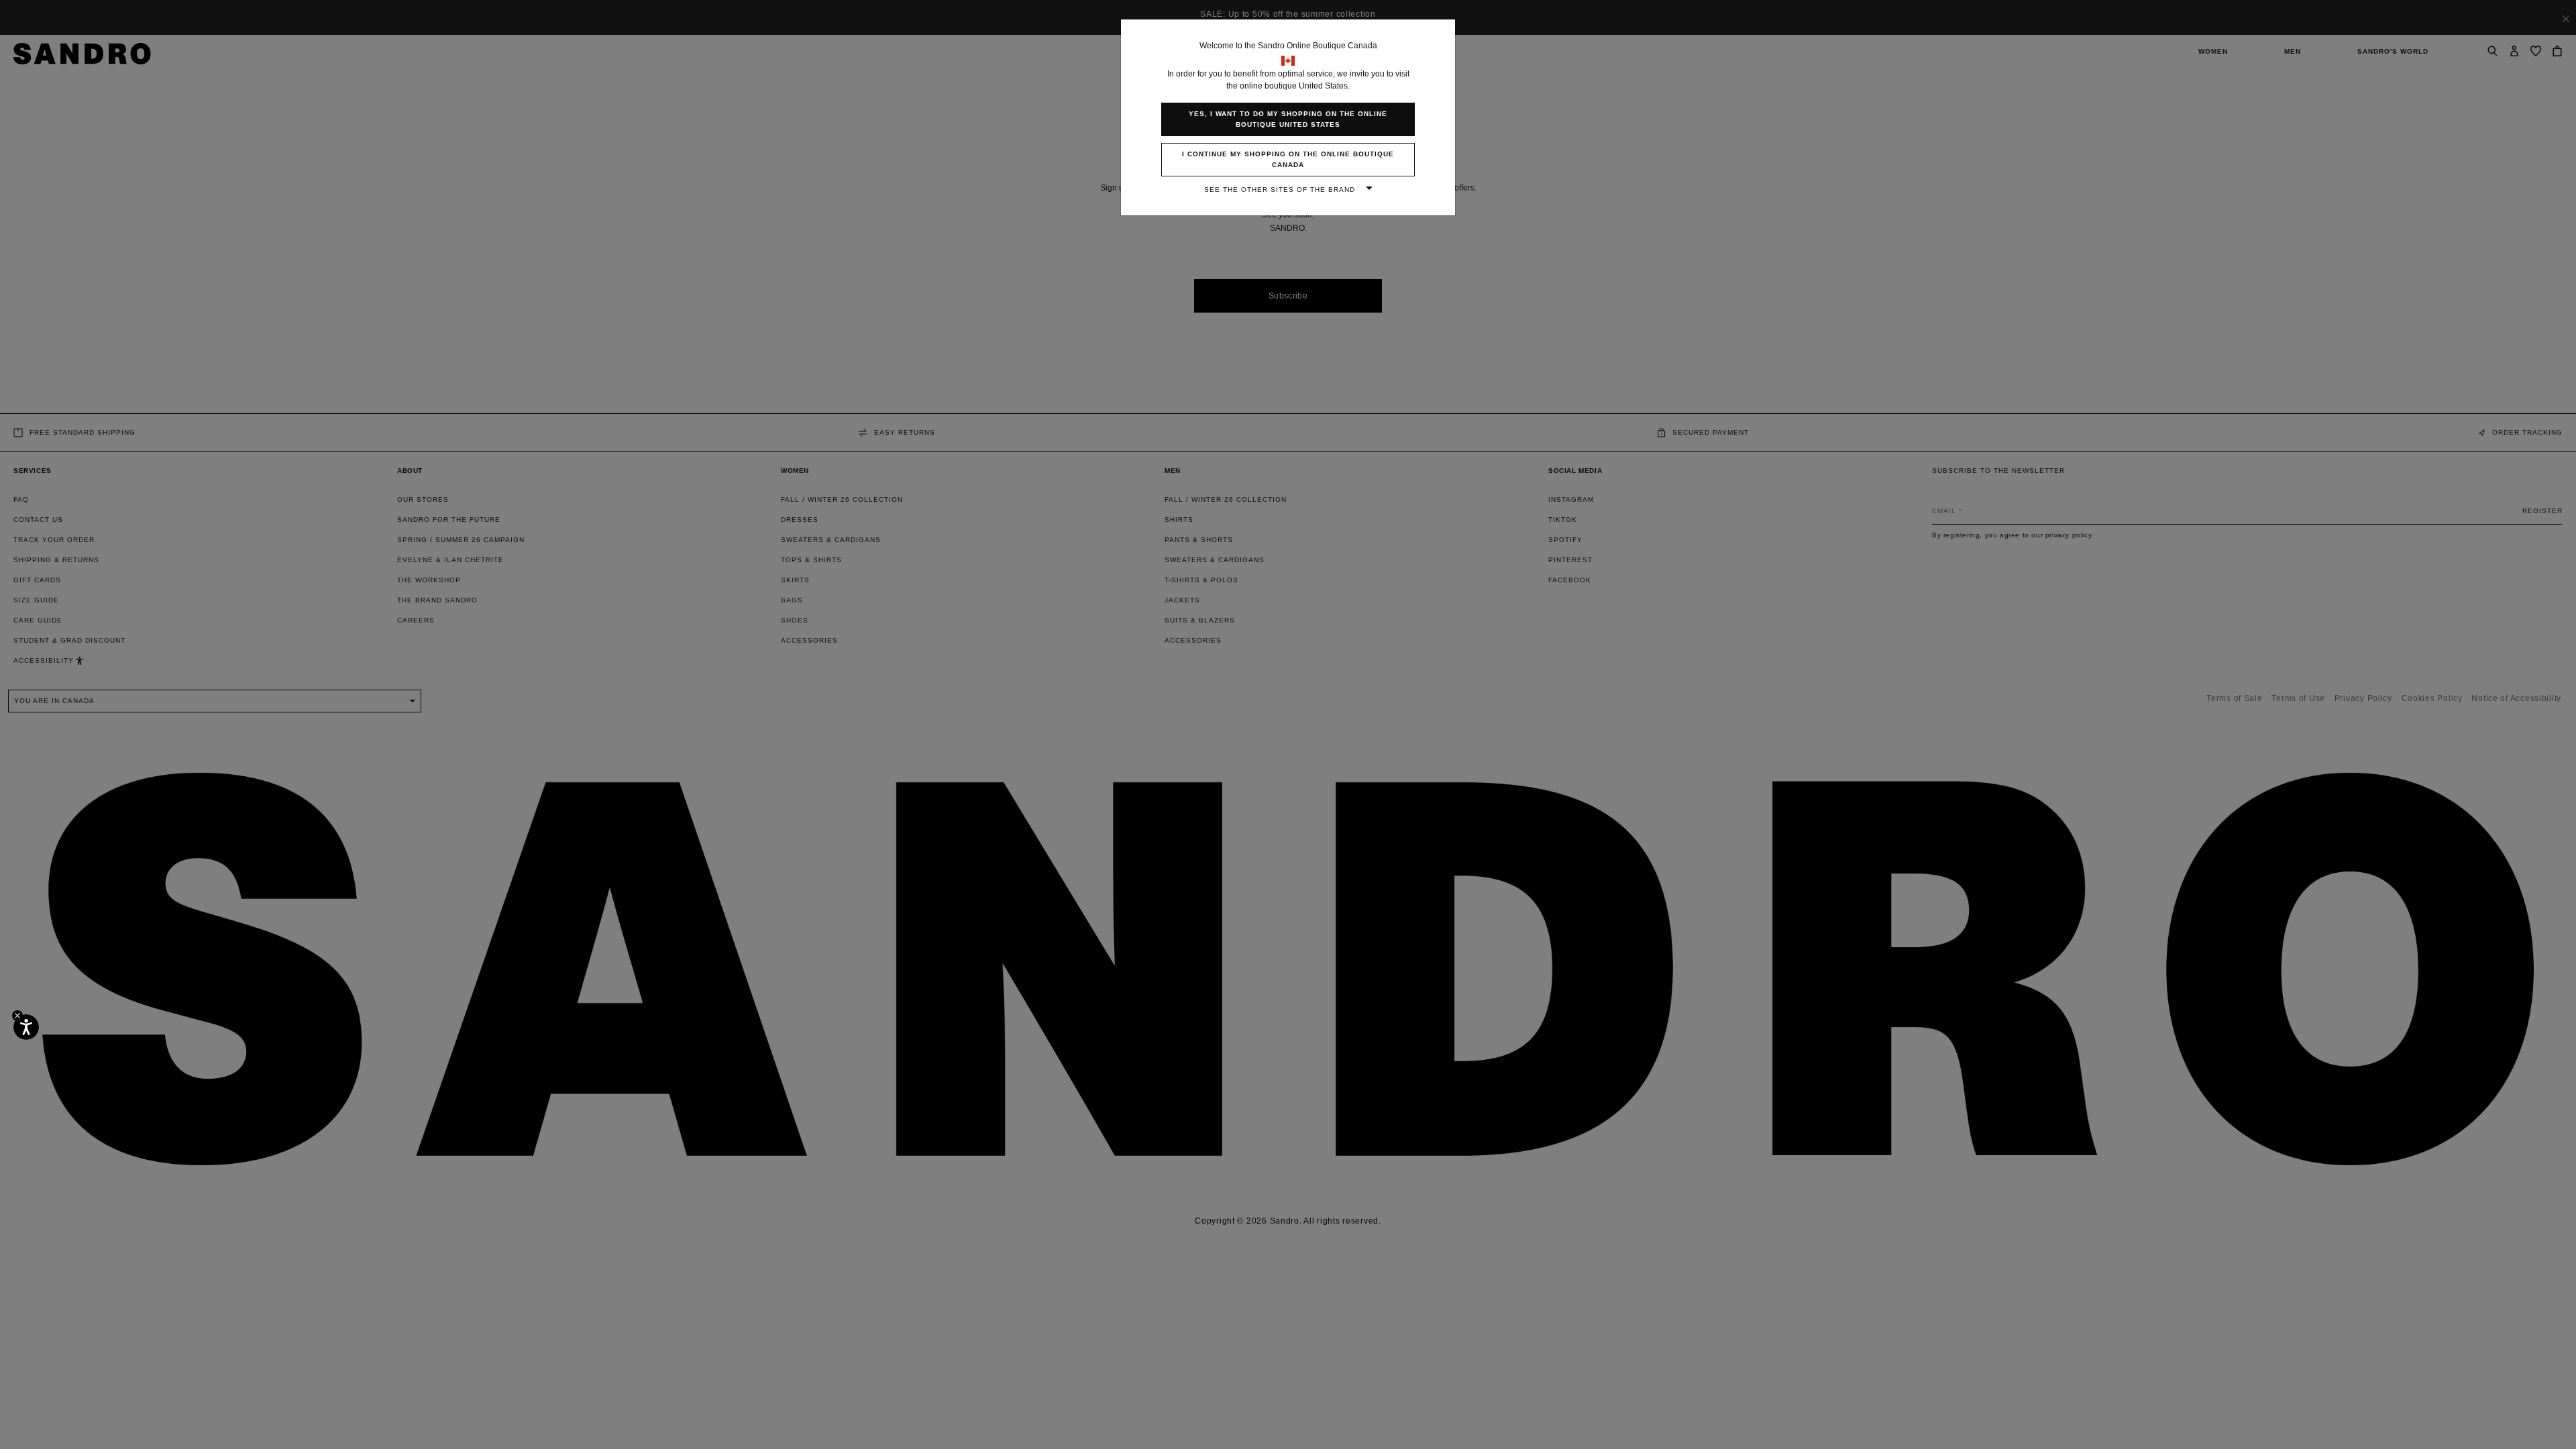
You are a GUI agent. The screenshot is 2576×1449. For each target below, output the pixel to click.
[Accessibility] (26, 1027)
